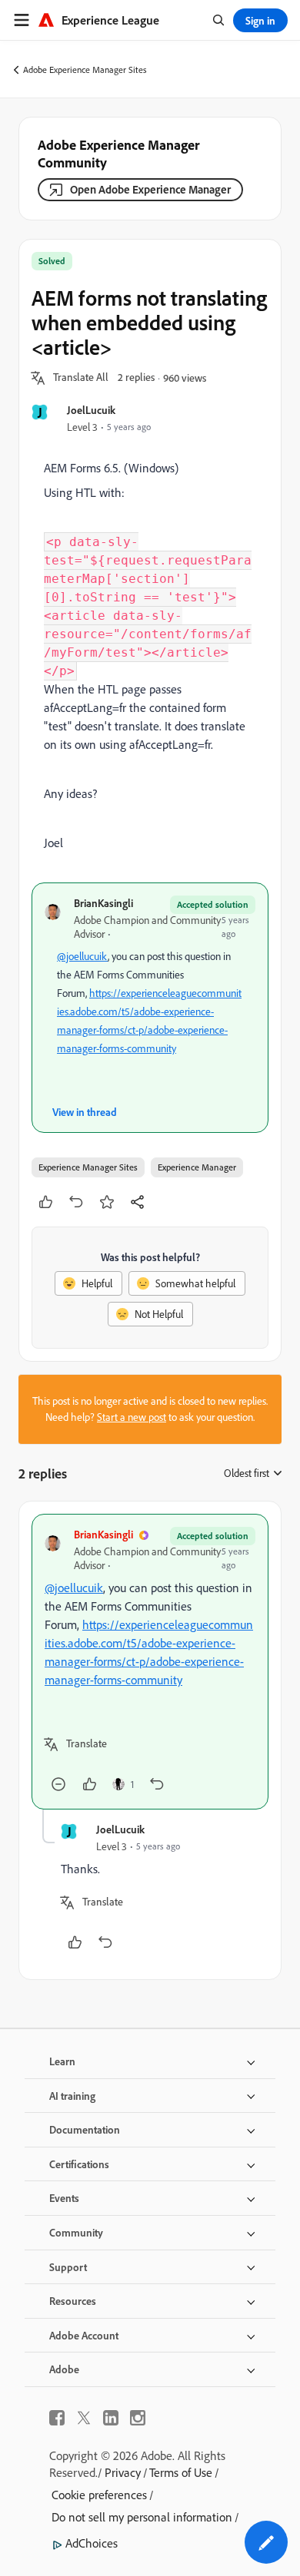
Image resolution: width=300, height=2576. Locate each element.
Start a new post (132, 1417)
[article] (150, 1662)
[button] (81, 378)
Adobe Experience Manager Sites (85, 70)
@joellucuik (82, 956)
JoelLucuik (91, 410)
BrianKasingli (103, 903)
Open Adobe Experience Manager (150, 189)
